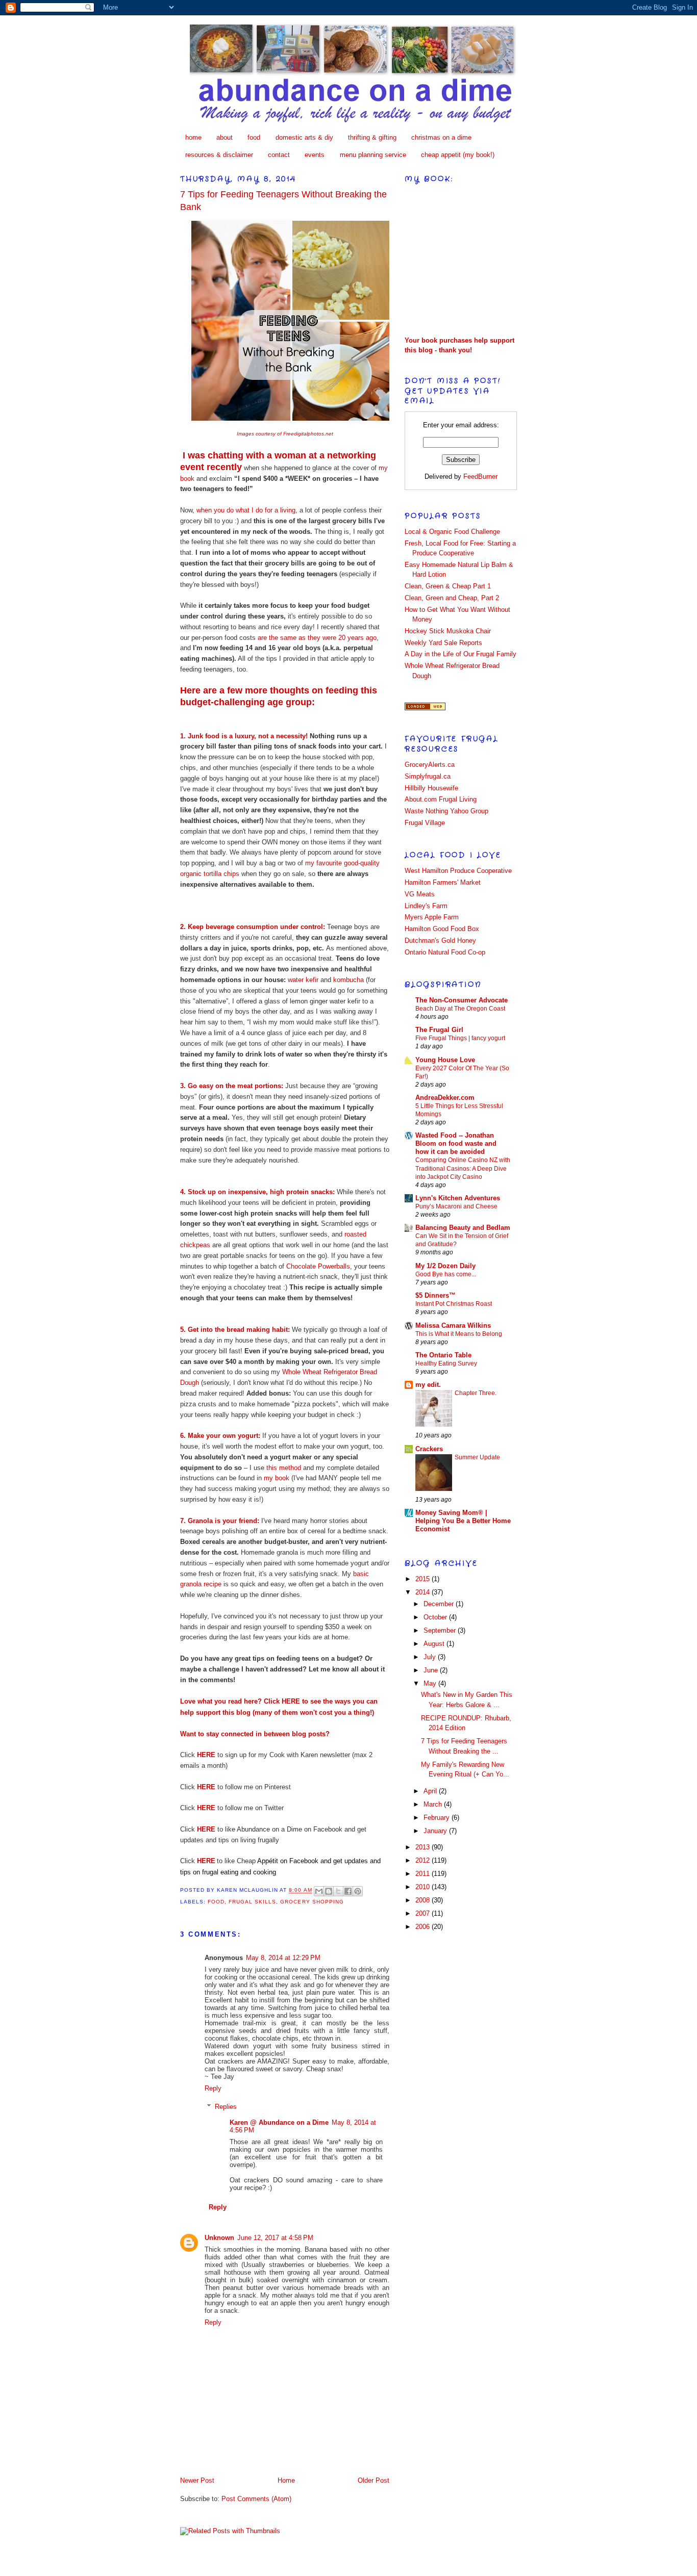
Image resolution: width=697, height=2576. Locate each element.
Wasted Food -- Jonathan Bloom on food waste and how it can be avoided (456, 1143)
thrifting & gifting (372, 137)
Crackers (429, 1449)
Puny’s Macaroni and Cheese (456, 1206)
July (431, 1657)
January (436, 1831)
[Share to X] (338, 1891)
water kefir (303, 980)
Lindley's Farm (426, 906)
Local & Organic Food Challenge (452, 532)
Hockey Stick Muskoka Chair (448, 631)
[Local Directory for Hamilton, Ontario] (425, 708)
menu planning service (373, 155)
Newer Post (197, 2480)
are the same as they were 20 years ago (317, 638)
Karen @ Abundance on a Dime (279, 2122)
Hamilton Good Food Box (442, 929)
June (432, 1670)
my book (277, 1478)
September (441, 1630)
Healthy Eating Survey (446, 1363)
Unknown (219, 2238)
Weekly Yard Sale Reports (443, 643)
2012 (424, 1860)
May (431, 1683)
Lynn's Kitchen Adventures (458, 1198)
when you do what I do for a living (246, 510)
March (434, 1804)
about (225, 137)
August (435, 1644)
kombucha (348, 980)
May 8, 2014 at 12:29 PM (283, 1958)
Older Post (374, 2480)
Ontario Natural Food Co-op (445, 952)
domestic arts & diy (304, 137)
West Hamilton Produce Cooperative (458, 871)
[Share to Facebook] (348, 1891)
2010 (424, 1887)
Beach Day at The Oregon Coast (460, 1009)
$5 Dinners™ (435, 1295)
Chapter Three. (476, 1393)
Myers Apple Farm (432, 917)
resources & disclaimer (219, 155)
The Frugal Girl (439, 1030)
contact (279, 155)
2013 (424, 1847)
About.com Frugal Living (441, 799)
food (254, 137)
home (193, 137)
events (315, 155)
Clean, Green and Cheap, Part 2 (452, 598)
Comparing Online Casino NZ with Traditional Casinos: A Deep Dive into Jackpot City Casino (463, 1168)
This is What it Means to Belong (459, 1334)
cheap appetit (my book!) (458, 155)
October (436, 1617)
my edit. (428, 1385)
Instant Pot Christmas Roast (454, 1304)
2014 (424, 1592)
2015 (424, 1579)
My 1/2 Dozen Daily (445, 1266)
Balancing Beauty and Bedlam (463, 1228)
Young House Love (445, 1060)
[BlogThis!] (329, 1891)
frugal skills (252, 1902)
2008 (424, 1900)
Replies (226, 2107)
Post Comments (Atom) (256, 2499)
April (431, 1791)
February (438, 1818)
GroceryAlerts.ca (430, 765)
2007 (424, 1913)
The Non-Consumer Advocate (462, 1000)
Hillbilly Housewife (431, 788)
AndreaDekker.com (445, 1098)
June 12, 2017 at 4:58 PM (275, 2238)
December (440, 1604)
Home (286, 2480)
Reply (213, 2088)
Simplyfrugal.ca (428, 776)
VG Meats (420, 894)
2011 (424, 1874)
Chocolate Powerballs (318, 1266)
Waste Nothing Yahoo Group (446, 811)
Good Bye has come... (446, 1274)
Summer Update (477, 1457)
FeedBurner (480, 476)
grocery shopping (312, 1902)
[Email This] (319, 1891)
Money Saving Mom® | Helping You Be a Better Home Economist (463, 1521)
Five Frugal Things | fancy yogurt (460, 1038)
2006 (424, 1927)
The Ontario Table (443, 1355)
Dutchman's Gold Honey (440, 941)
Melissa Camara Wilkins (453, 1325)
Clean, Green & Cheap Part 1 (448, 586)
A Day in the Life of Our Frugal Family (460, 654)
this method (283, 1468)
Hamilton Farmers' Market (443, 882)
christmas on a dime (441, 137)
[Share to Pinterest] (358, 1891)
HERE (291, 1701)
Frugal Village (425, 823)
